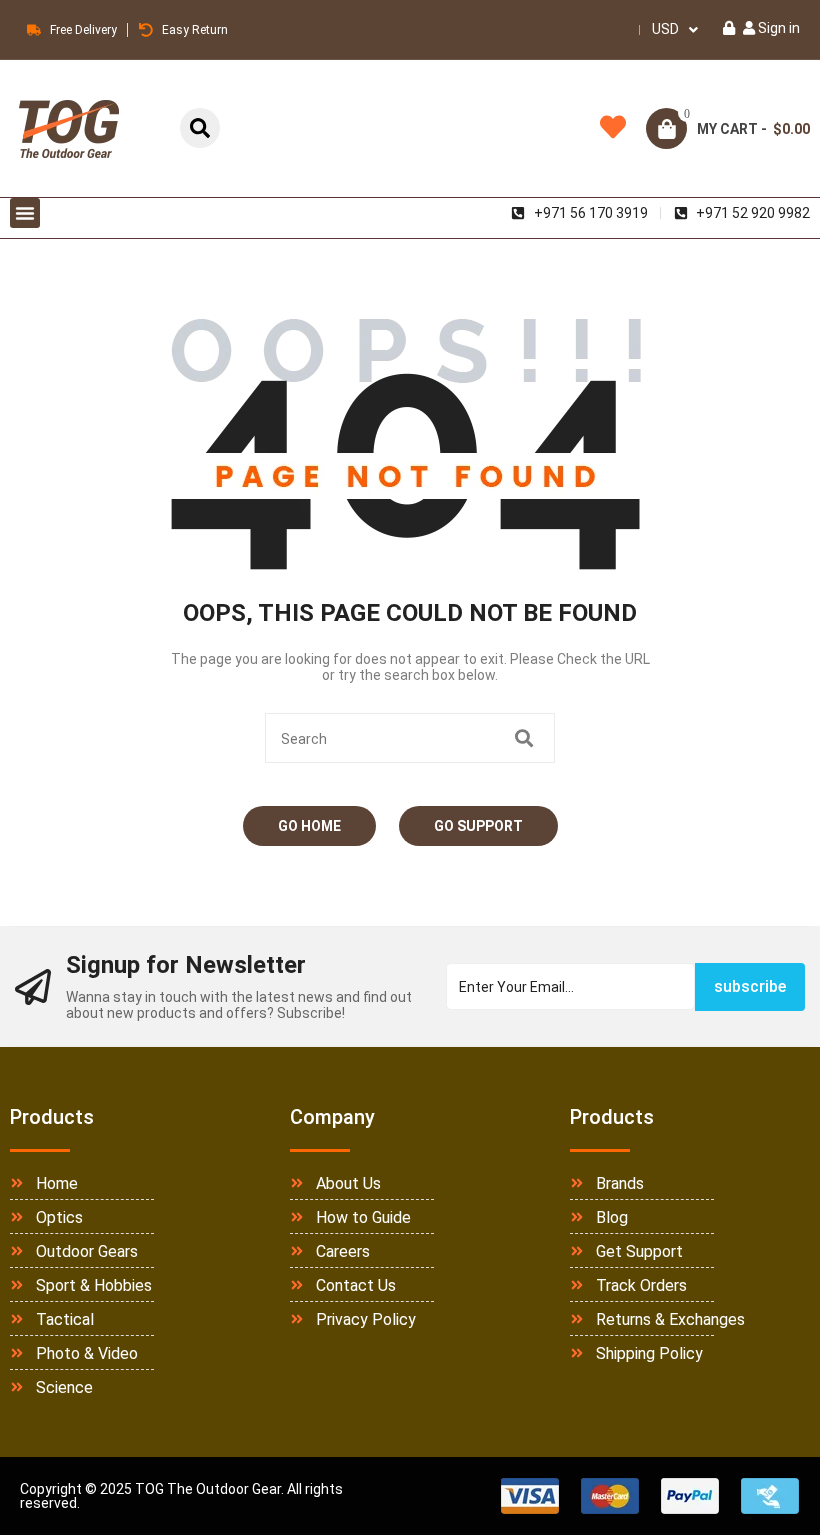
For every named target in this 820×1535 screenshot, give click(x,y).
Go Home (309, 826)
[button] (25, 213)
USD (665, 29)
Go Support (478, 826)
